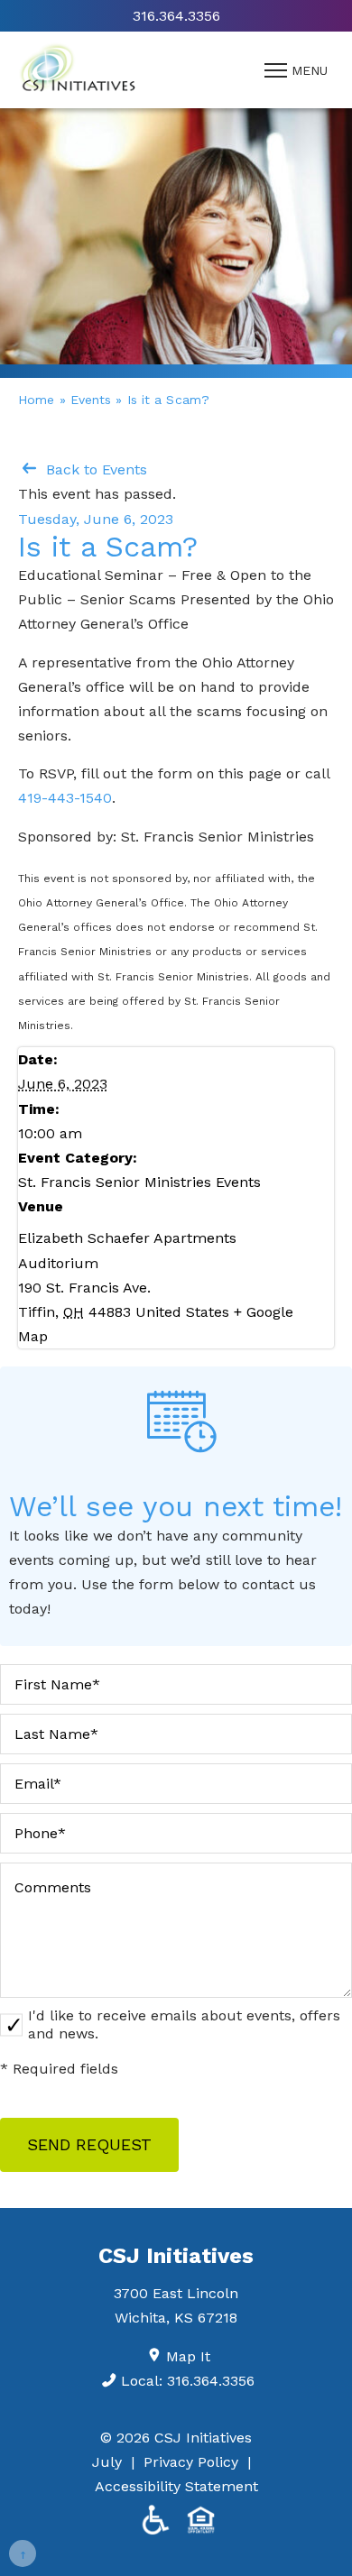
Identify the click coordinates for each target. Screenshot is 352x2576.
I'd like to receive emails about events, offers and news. (184, 2024)
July (107, 2462)
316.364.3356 (176, 16)
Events (91, 400)
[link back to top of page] (23, 2553)
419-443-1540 (65, 798)
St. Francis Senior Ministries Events (139, 1182)
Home (36, 400)
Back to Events (94, 469)
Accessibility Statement (176, 2486)
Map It (188, 2356)
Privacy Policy (191, 2462)
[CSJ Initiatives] (78, 70)
